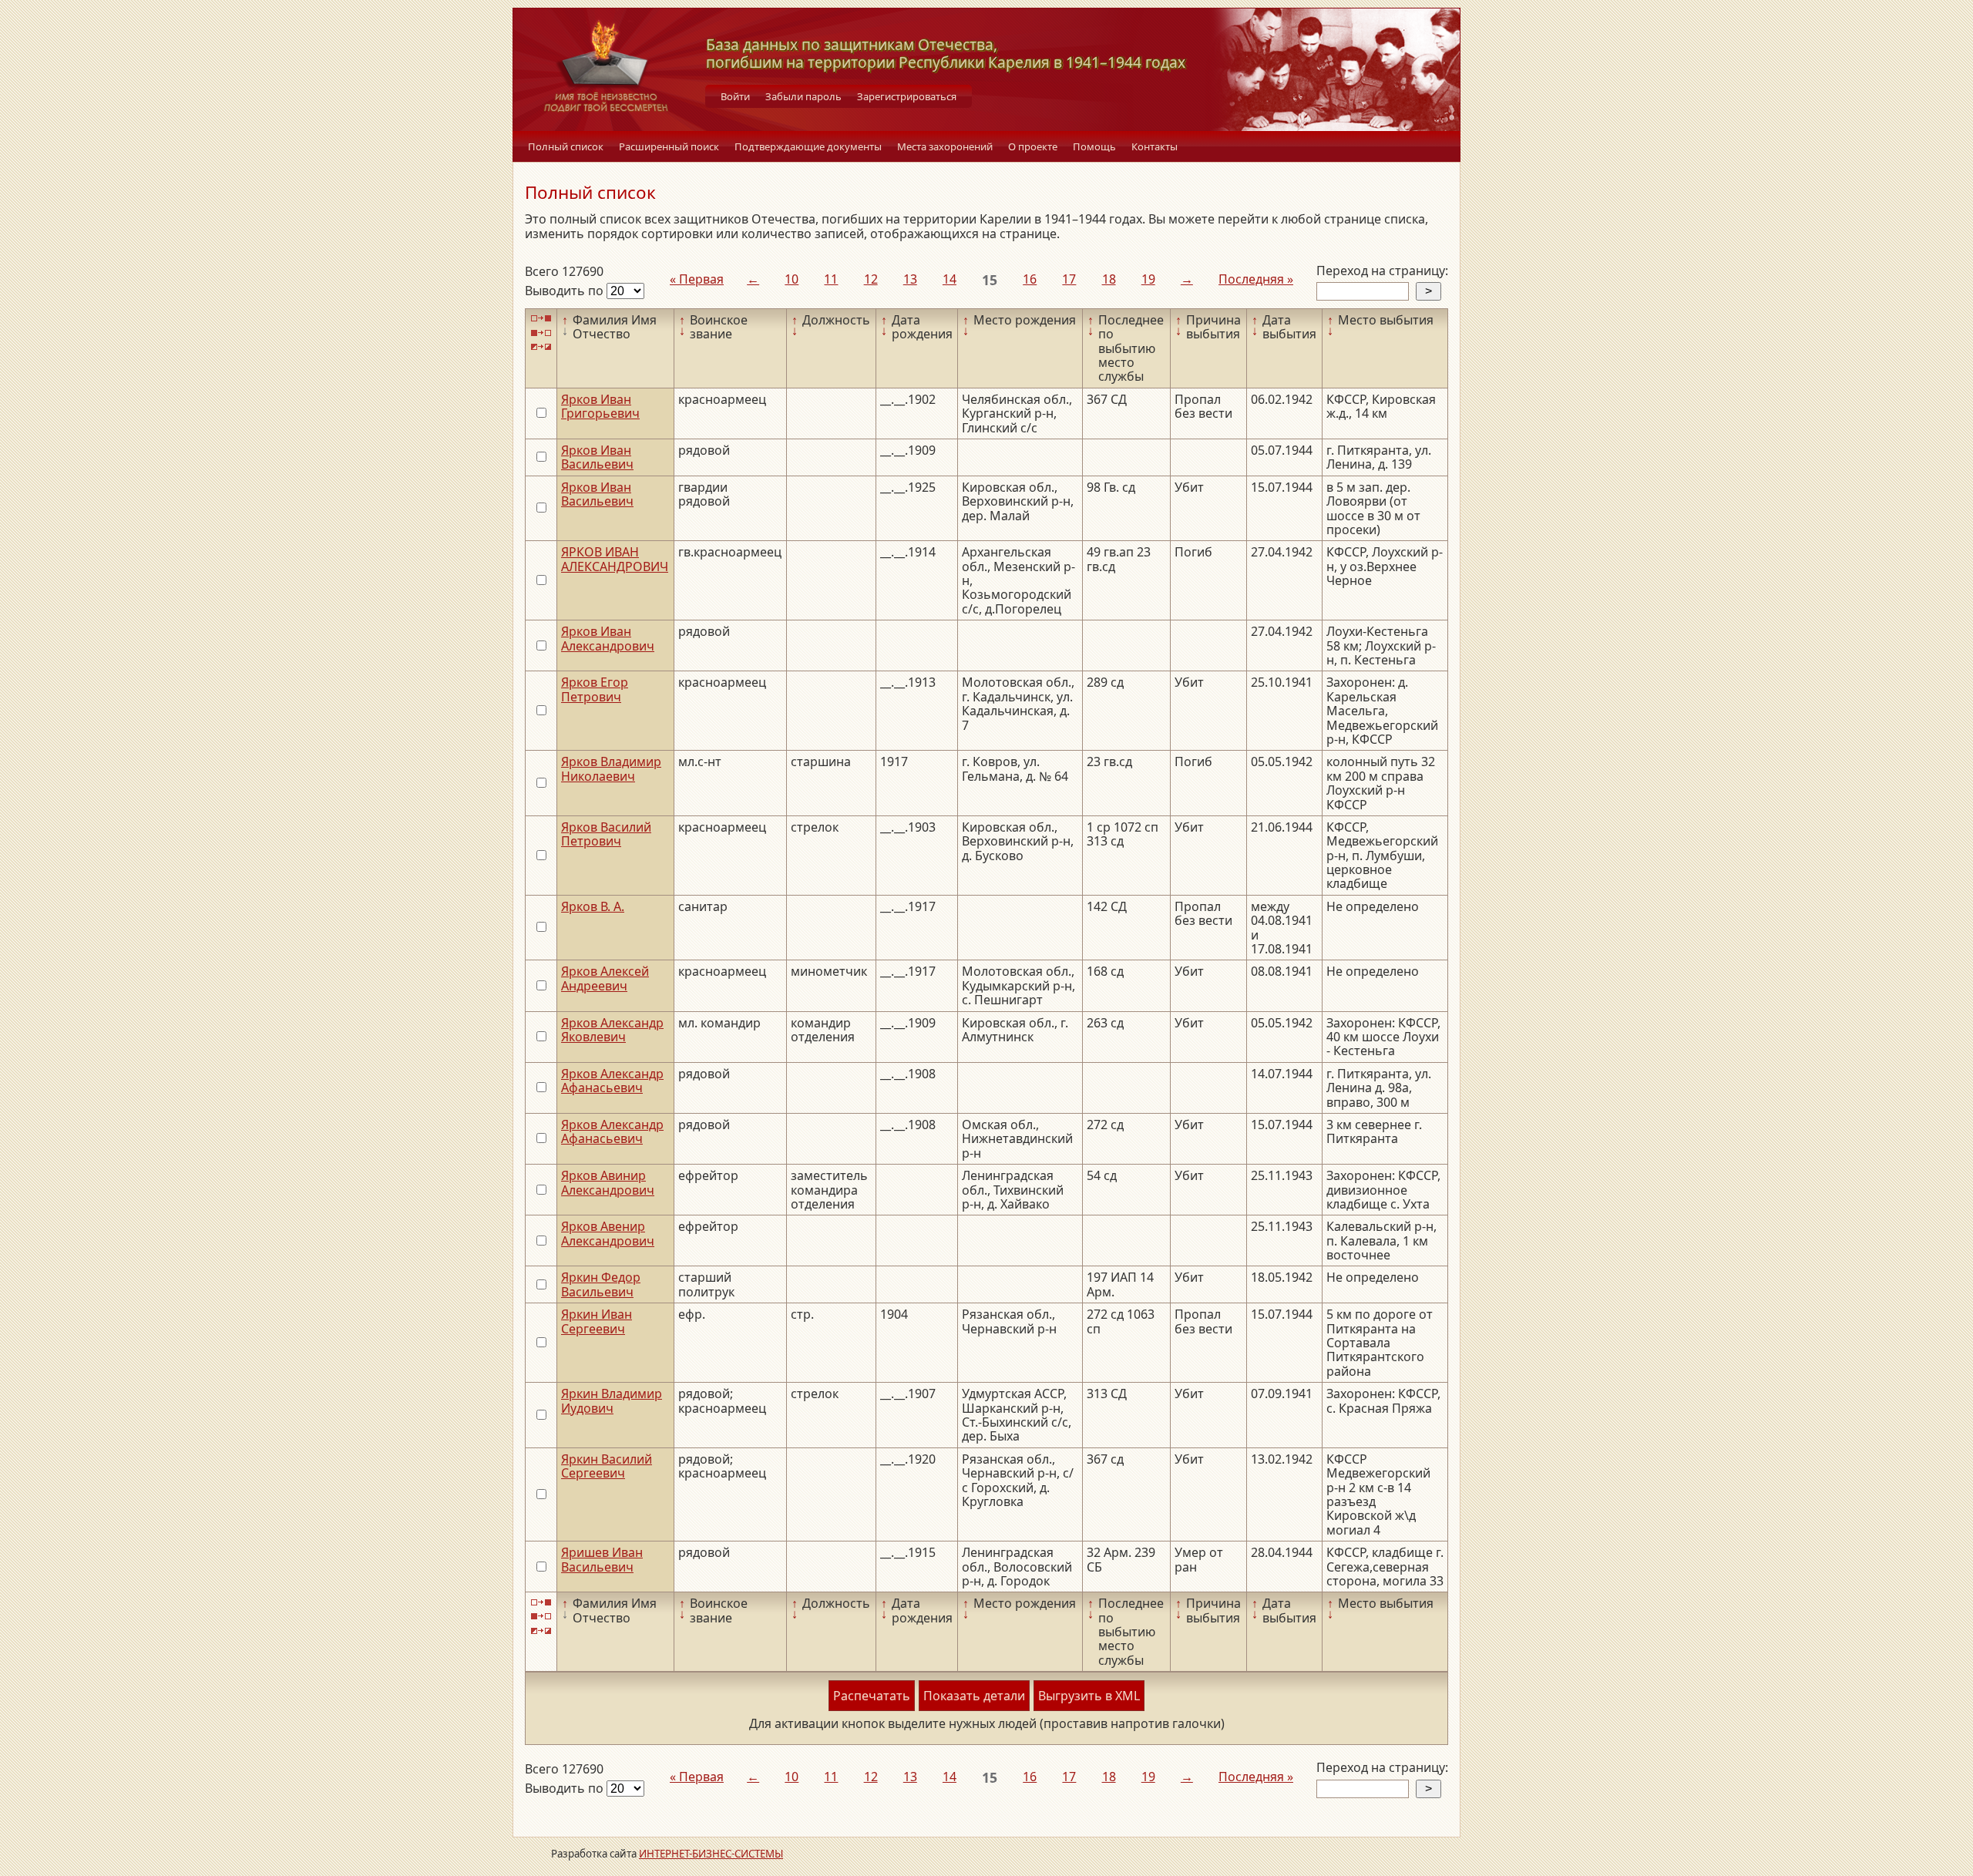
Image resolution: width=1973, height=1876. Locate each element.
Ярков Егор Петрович (595, 689)
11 (831, 279)
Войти (735, 96)
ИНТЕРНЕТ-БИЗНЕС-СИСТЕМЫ (711, 1854)
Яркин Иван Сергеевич (597, 1321)
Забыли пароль (803, 96)
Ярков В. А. (593, 906)
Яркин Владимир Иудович (612, 1400)
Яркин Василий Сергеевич (607, 1466)
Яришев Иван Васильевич (602, 1559)
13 (910, 279)
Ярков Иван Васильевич (597, 457)
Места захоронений (945, 146)
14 (950, 279)
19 (1148, 279)
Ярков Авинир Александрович (608, 1182)
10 (792, 279)
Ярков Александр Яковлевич (612, 1030)
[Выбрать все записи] (541, 319)
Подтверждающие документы (808, 146)
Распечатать (872, 1696)
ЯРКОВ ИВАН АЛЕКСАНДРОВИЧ (615, 559)
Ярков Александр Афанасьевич (612, 1081)
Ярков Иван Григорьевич (600, 406)
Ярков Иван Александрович (608, 638)
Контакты (1155, 146)
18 (1109, 279)
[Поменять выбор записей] (541, 347)
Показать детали (974, 1696)
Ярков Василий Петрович (606, 834)
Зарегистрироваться (907, 96)
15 (990, 280)
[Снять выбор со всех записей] (541, 333)
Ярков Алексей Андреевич (605, 978)
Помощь (1094, 146)
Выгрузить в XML (1089, 1696)
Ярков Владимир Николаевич (611, 768)
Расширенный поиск (669, 146)
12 (871, 279)
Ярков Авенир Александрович (608, 1233)
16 (1030, 279)
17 (1069, 279)
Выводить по (566, 291)
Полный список (566, 146)
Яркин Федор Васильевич (601, 1284)
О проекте (1033, 146)
